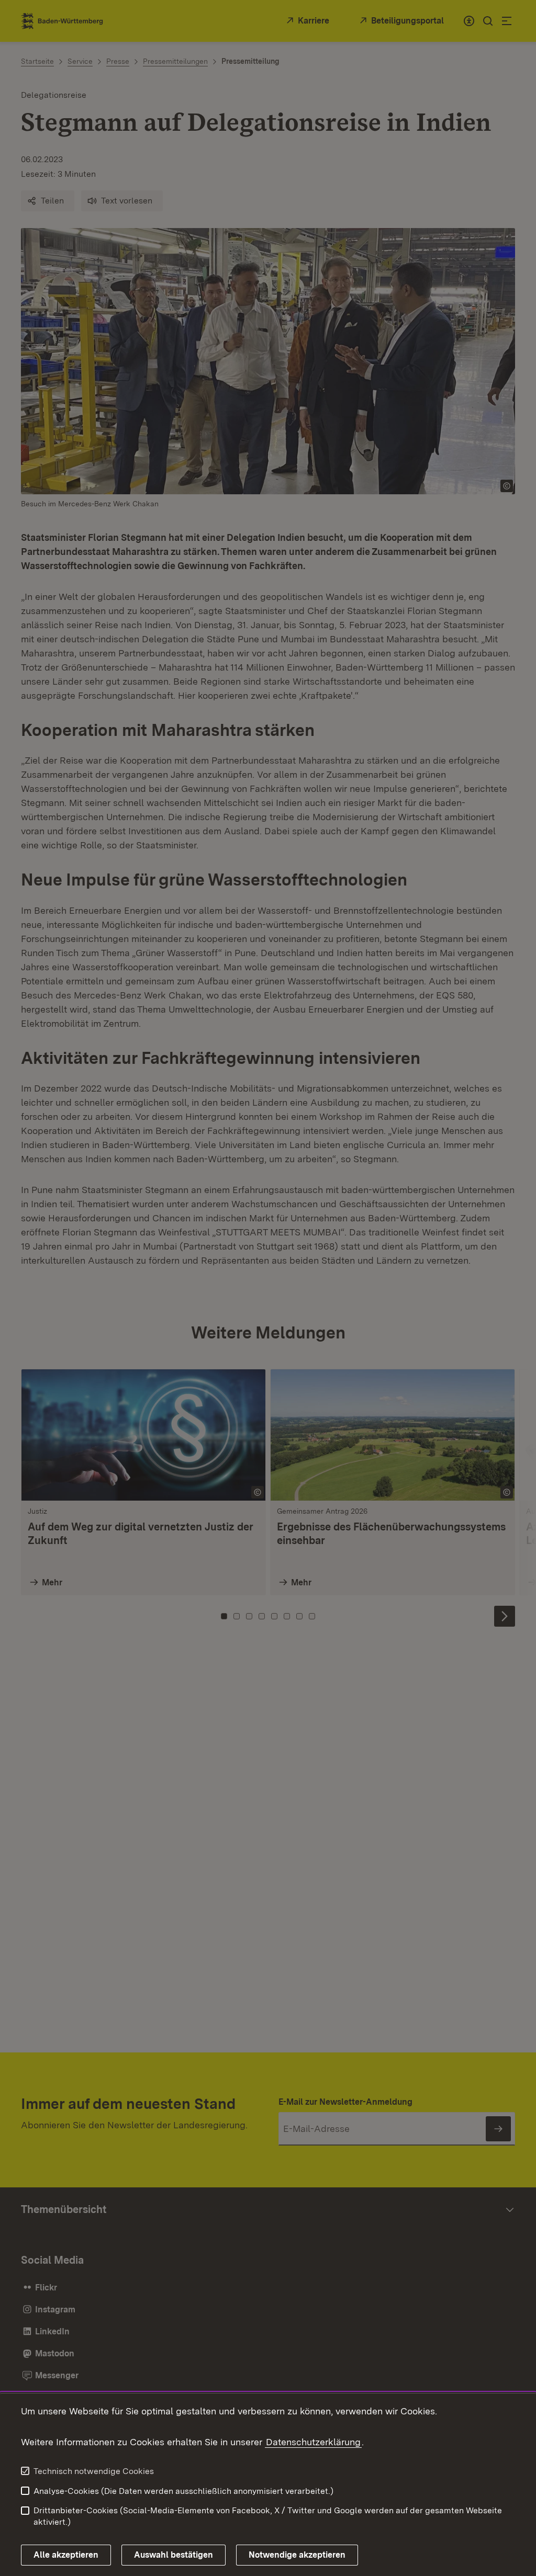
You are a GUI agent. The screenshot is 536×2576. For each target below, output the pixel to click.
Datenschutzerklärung (313, 2442)
